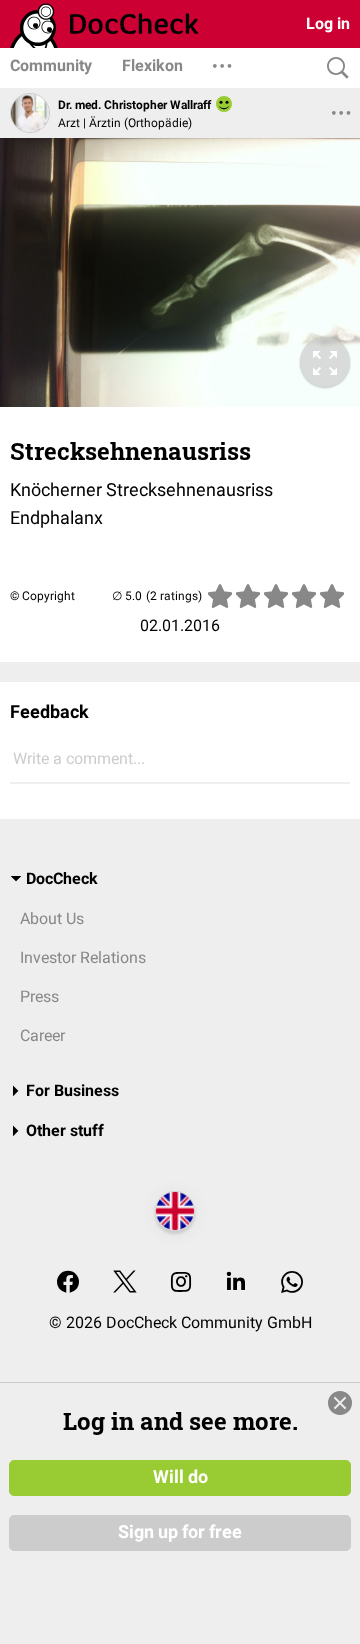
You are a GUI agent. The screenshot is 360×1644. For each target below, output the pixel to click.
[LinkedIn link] (236, 1283)
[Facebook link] (68, 1283)
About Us (52, 918)
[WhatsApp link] (292, 1283)
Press (39, 996)
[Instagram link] (181, 1283)
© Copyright (42, 596)
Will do (180, 1477)
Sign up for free (180, 1532)
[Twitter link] (125, 1283)
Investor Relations (83, 957)
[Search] (333, 68)
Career (42, 1035)
